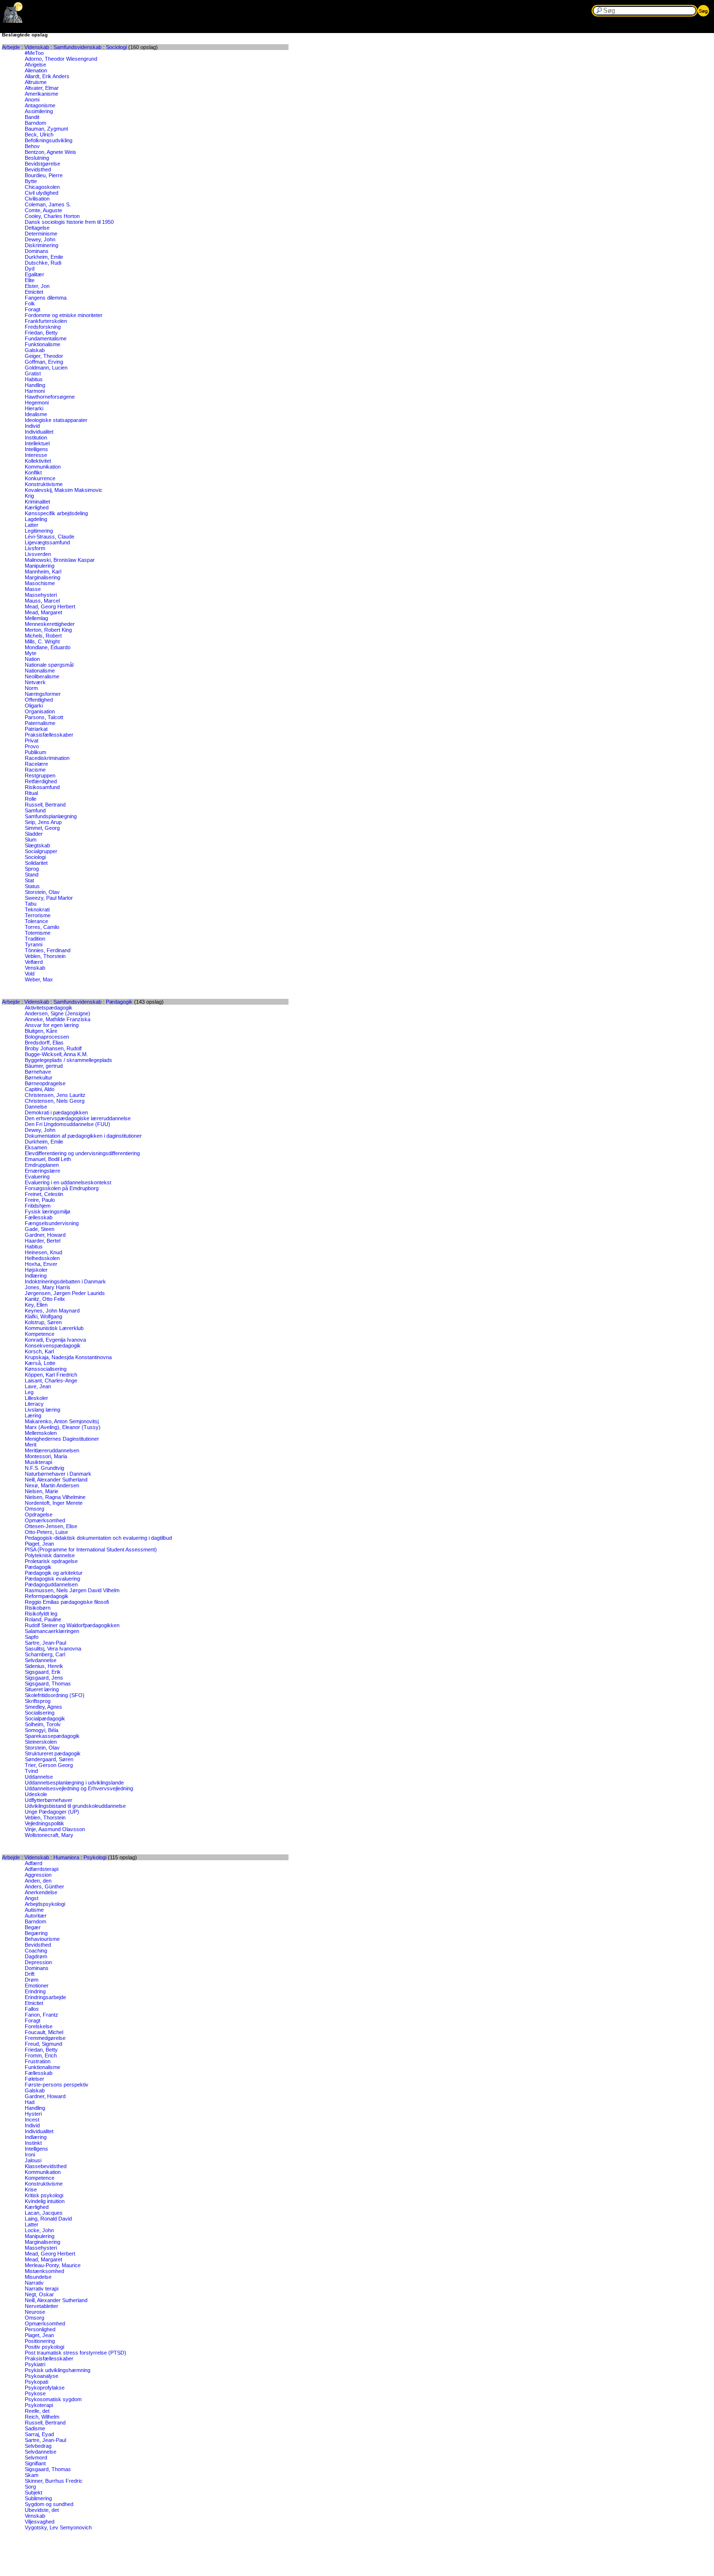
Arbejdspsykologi (45, 1904)
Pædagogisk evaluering (52, 1579)
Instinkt (33, 2143)
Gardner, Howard (45, 1235)
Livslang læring (42, 1410)
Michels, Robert (43, 636)
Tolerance (36, 921)
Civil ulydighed (42, 193)
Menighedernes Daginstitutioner (62, 1439)
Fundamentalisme (46, 338)
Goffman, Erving (44, 362)
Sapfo (32, 1637)
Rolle (31, 799)
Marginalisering (42, 577)
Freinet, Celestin (44, 1194)
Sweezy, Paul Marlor (49, 898)
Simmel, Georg (42, 828)
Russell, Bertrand (45, 805)
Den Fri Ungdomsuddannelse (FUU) (68, 1124)
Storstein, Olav (42, 892)
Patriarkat (36, 729)
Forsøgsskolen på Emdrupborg (62, 1188)
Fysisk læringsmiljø (48, 1212)
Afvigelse (35, 65)
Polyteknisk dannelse (50, 1555)
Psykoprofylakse (45, 2388)
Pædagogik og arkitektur (54, 1573)
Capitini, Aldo (40, 1089)
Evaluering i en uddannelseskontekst (68, 1182)
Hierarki (34, 408)
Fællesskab (39, 1217)
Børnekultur (39, 1078)
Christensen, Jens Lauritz (55, 1095)
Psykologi (95, 1857)
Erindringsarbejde (45, 1997)
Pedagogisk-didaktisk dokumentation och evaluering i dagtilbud (98, 1538)
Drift (30, 1974)
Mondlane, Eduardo (48, 647)
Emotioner (37, 1986)
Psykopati (36, 2382)
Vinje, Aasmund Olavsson (55, 1829)
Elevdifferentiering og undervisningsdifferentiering (82, 1153)
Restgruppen (40, 775)
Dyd (30, 269)
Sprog (32, 869)
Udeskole (36, 1794)
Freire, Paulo (40, 1200)
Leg (29, 1392)
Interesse (36, 455)
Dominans (37, 251)
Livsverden (38, 554)
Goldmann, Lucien (46, 368)
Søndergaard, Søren (49, 1759)
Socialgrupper (41, 851)
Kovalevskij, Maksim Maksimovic (64, 490)
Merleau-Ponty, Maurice (53, 2265)
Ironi (30, 2155)
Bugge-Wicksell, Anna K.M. (56, 1054)
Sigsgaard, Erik (43, 1672)
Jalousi (33, 2160)
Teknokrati (37, 909)
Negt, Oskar (39, 2294)
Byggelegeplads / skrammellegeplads (68, 1060)
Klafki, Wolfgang (43, 1316)
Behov (32, 146)
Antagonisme (40, 105)
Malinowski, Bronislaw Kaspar (60, 560)
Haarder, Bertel (42, 1241)
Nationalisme (40, 671)
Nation (32, 659)
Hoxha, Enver (41, 1264)
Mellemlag (36, 618)
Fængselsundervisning (52, 1223)
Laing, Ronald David (48, 2219)
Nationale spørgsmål (49, 665)
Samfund (35, 810)
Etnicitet (34, 292)
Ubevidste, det (42, 2510)
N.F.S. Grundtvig (44, 1468)
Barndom (35, 123)
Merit (31, 1445)
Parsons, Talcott (44, 717)
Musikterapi (38, 1462)
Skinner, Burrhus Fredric (54, 2481)
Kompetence (40, 1334)
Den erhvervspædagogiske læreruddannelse (78, 1118)
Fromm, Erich (41, 2055)
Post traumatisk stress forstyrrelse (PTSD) (76, 2353)
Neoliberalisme (42, 676)
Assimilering (39, 111)
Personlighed (40, 2329)
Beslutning (37, 158)
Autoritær (36, 1916)
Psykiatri (35, 2364)
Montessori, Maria (46, 1456)
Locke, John (39, 2230)
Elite (30, 280)
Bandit (32, 117)
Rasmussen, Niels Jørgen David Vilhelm (72, 1590)
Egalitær (34, 274)
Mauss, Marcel (42, 601)
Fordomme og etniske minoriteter (64, 315)
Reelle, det (37, 2411)
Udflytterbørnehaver (49, 1800)
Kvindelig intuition (45, 2201)
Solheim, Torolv (43, 1724)
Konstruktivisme (44, 484)
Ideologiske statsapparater (56, 420)
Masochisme (40, 583)
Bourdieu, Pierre (44, 175)
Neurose (35, 2312)
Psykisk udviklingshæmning (58, 2370)
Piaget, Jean (39, 1544)
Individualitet (39, 432)
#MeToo (34, 53)
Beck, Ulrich (39, 135)
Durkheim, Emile (44, 257)
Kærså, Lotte (40, 1363)
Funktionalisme (42, 344)
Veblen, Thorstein (45, 956)
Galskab (35, 350)
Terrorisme (38, 915)
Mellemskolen (41, 1433)
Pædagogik (119, 1002)
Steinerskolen (41, 1742)
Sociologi (116, 47)
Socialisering (40, 1713)
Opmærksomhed (45, 1520)
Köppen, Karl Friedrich (51, 1375)
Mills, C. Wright (42, 641)
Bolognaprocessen (47, 1037)
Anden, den (38, 1881)
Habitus (34, 379)
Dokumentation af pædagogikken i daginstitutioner (83, 1136)
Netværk (35, 682)
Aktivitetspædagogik (49, 1008)
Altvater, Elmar (42, 88)
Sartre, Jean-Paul (45, 1643)
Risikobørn (38, 1608)
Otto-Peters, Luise (46, 1532)
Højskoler (36, 1270)
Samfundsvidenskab (77, 47)
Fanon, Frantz (42, 2015)
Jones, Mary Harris (48, 1287)
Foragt (33, 309)
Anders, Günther (44, 1886)
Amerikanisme (42, 94)
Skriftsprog (38, 1701)
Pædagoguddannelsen (51, 1584)
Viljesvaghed (40, 2522)
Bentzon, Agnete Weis (51, 152)
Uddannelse (39, 1777)
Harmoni (35, 391)
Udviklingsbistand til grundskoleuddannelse (75, 1806)
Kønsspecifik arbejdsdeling (56, 513)
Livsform (35, 548)
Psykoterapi (39, 2405)
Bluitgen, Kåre (41, 1031)
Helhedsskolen (42, 1258)
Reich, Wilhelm (42, 2417)
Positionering (40, 2341)
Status (32, 886)
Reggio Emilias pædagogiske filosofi (67, 1602)
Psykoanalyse (42, 2376)
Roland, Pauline (43, 1619)
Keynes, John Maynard (52, 1311)
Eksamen (36, 1147)
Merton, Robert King (48, 630)
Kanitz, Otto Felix (45, 1299)
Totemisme (38, 933)
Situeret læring (42, 1689)
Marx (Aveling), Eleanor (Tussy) (63, 1427)
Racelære (36, 764)
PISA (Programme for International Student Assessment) (91, 1549)
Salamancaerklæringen (52, 1631)
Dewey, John (40, 239)
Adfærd (34, 1863)
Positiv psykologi (44, 2347)
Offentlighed (39, 700)
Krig (29, 496)
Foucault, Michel (44, 2032)
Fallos (32, 2009)
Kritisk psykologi (44, 2195)
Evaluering (37, 1177)
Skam (32, 2475)
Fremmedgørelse (45, 2038)
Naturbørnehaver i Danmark (58, 1474)
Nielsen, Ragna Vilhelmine (55, 1497)
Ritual (31, 793)
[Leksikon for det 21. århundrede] (13, 21)
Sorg (30, 2487)
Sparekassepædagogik (52, 1736)
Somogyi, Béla (42, 1730)
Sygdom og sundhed (49, 2504)
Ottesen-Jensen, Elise (51, 1526)
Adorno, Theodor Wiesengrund (61, 59)
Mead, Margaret (43, 612)
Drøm (32, 1980)
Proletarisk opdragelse (51, 1561)
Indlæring (36, 1276)
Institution (36, 438)
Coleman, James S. (48, 204)
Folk (30, 303)
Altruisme (36, 82)
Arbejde (11, 47)
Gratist (33, 373)
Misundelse (38, 2277)
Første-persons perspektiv (57, 2085)
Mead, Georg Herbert (50, 606)
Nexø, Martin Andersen (52, 1485)
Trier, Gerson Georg (49, 1765)
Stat (29, 880)
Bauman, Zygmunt (46, 129)
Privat (32, 741)
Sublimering (38, 2498)
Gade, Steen (40, 1229)
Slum (31, 840)
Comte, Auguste (43, 210)
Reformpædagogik (47, 1596)
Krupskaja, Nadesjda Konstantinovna (68, 1357)
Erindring (35, 1991)
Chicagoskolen (42, 187)
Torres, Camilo (42, 927)
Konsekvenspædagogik (53, 1346)
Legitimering (39, 531)
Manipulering (40, 566)
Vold (30, 974)
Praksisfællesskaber (49, 735)
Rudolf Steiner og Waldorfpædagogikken (72, 1625)
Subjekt (34, 2492)
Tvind (31, 1771)
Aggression (38, 1875)
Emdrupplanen (42, 1165)
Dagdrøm (36, 1956)
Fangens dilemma (46, 298)
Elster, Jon (37, 286)
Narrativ (34, 2283)
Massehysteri (41, 595)
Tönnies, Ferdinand (48, 950)
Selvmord (36, 2458)
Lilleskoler (36, 1398)
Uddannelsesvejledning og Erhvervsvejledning (79, 1788)
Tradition (35, 939)
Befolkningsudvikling (49, 140)
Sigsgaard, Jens (44, 1678)
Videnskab (37, 47)
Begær (33, 1927)
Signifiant (35, 2463)
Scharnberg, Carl (45, 1654)
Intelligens (36, 449)
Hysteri (33, 2114)
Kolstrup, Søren (43, 1322)
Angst (32, 1898)
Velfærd (34, 962)
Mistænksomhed (44, 2271)
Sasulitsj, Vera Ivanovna (53, 1649)
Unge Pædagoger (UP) (52, 1812)
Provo (32, 746)
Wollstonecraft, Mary (49, 1835)
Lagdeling (36, 519)
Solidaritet (36, 863)
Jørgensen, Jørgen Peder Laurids (65, 1293)
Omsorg (34, 1509)
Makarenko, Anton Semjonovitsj (62, 1421)
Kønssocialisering (46, 1369)
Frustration (38, 2061)
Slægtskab (37, 845)
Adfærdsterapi (42, 1869)
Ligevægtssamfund (47, 542)
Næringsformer (43, 694)
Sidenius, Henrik (44, 1666)
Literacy (34, 1404)
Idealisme (36, 414)
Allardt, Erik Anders (47, 76)
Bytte (31, 181)
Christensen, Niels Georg (55, 1101)
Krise (31, 2189)
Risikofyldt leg (41, 1614)
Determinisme (41, 234)
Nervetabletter (42, 2306)
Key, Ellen (36, 1305)
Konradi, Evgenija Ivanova (55, 1340)
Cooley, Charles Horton (52, 216)
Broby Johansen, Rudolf (53, 1048)
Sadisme (35, 2428)
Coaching (36, 1951)
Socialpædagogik (45, 1718)
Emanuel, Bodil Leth (48, 1159)
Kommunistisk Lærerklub (54, 1328)
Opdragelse (39, 1515)
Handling (35, 385)
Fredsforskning (43, 327)
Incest (32, 2120)
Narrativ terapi (42, 2289)
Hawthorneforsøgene (50, 397)
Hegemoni (37, 403)
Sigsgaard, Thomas (48, 1684)
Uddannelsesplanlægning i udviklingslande (74, 1783)
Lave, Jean (38, 1386)
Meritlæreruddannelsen (52, 1450)
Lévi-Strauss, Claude (50, 537)
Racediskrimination (47, 758)
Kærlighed (37, 507)
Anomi (32, 100)
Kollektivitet (38, 461)
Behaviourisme (42, 1939)
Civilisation (37, 199)
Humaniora (66, 1857)
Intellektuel (37, 443)
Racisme (35, 770)
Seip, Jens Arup (43, 822)
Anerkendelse (41, 1892)
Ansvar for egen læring (52, 1025)
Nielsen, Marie (42, 1491)
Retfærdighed (41, 781)
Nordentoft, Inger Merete (54, 1503)
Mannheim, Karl (43, 572)
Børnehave (38, 1072)
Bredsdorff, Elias (44, 1043)
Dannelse (36, 1107)
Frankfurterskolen (46, 321)
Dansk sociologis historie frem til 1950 (69, 222)
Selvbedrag (38, 2446)
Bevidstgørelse (42, 164)
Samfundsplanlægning (51, 816)
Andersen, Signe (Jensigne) (58, 1013)
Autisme (34, 1910)
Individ (32, 426)
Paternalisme (40, 723)
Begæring (36, 1933)
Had (30, 2102)
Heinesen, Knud (43, 1252)
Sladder (34, 834)
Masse (33, 589)
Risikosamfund (42, 787)
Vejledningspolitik (44, 1823)
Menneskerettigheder (50, 624)
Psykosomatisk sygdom (53, 2399)
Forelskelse (39, 2026)
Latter (32, 525)
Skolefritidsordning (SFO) (55, 1695)
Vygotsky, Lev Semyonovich (58, 2527)
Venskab (35, 968)
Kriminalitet (37, 502)
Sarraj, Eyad (39, 2434)
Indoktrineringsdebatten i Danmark (65, 1281)
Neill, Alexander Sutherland (56, 1480)
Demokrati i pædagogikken (56, 1112)
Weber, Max (39, 979)
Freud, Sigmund (43, 2044)
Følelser (34, 2079)
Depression (38, 1962)
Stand (32, 875)
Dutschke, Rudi (43, 263)
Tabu (31, 904)
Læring (33, 1415)
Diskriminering (42, 245)
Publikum (35, 752)
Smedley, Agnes (43, 1707)
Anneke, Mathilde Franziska (58, 1019)
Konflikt (33, 472)
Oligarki (34, 706)
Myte (31, 653)
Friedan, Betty (41, 333)
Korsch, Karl (39, 1351)
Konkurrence (40, 478)
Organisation (40, 711)
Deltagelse (37, 228)
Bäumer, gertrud (44, 1066)
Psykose (35, 2393)
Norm (31, 688)
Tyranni (34, 944)
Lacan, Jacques (44, 2213)
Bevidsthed (38, 169)
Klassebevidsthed (46, 2166)
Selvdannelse (41, 1660)
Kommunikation (43, 467)
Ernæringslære (42, 1171)
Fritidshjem (38, 1206)
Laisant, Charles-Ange (51, 1381)
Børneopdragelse (45, 1083)
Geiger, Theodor (44, 356)
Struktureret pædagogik (53, 1753)
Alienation (36, 70)
